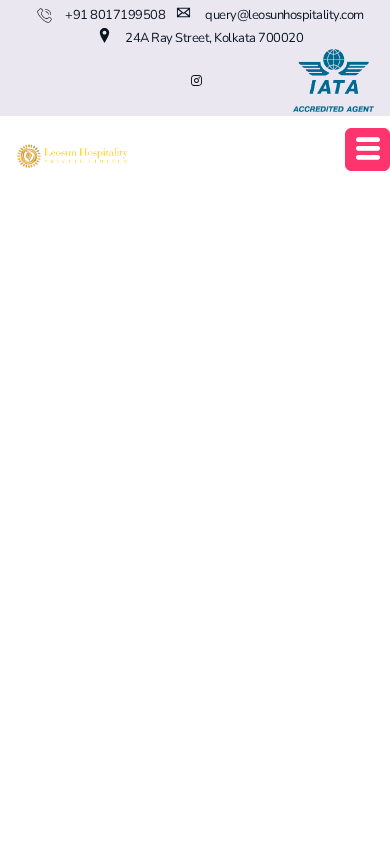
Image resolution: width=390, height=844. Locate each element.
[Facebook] (106, 81)
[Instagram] (196, 81)
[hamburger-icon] (367, 149)
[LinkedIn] (166, 81)
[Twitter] (136, 81)
